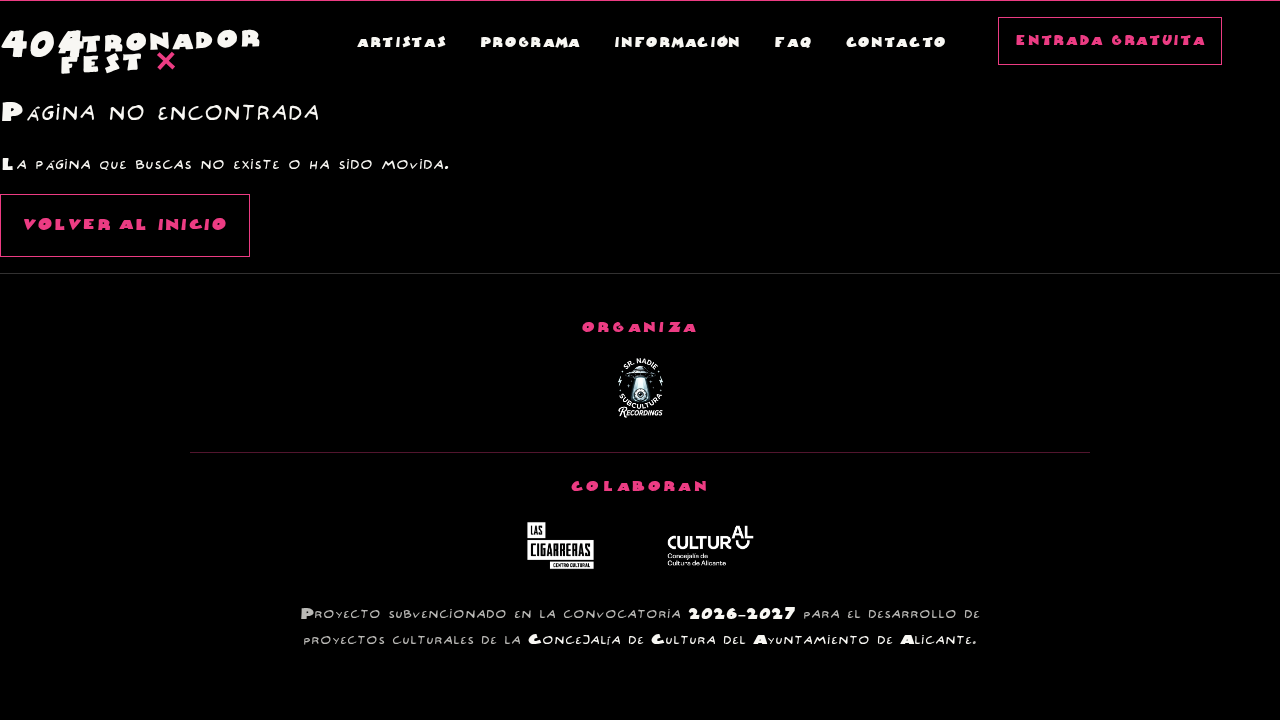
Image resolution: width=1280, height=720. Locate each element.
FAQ (793, 43)
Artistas (402, 43)
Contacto (897, 43)
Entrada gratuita (1110, 41)
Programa (531, 43)
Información (677, 43)
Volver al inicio (125, 225)
